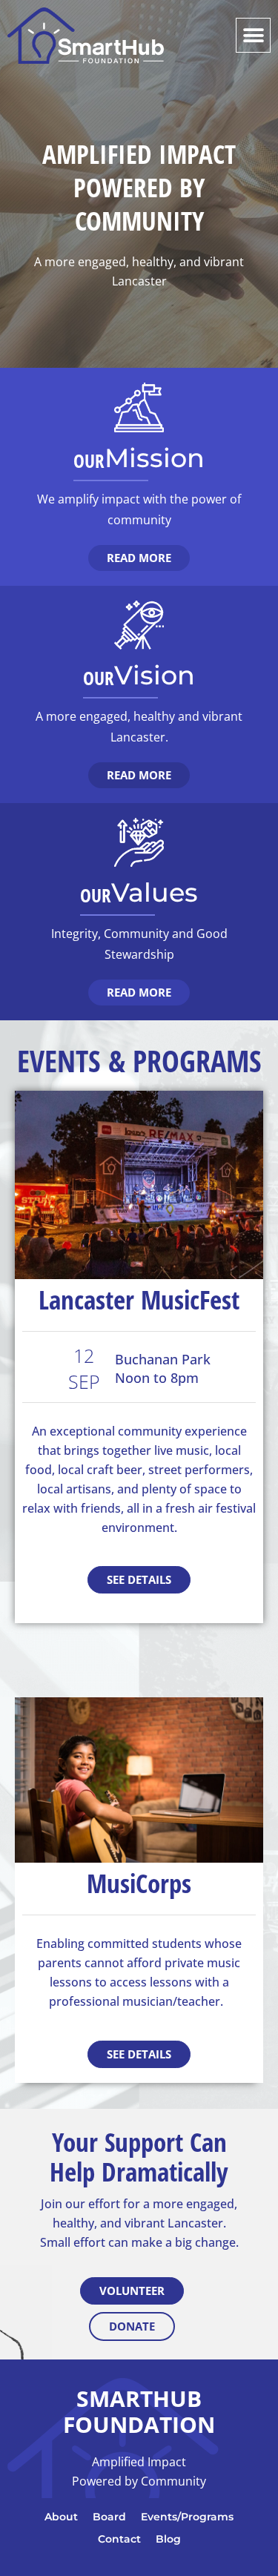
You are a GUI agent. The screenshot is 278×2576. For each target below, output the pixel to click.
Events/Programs (187, 2517)
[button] (253, 35)
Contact (119, 2539)
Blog (168, 2539)
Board (109, 2517)
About (61, 2517)
